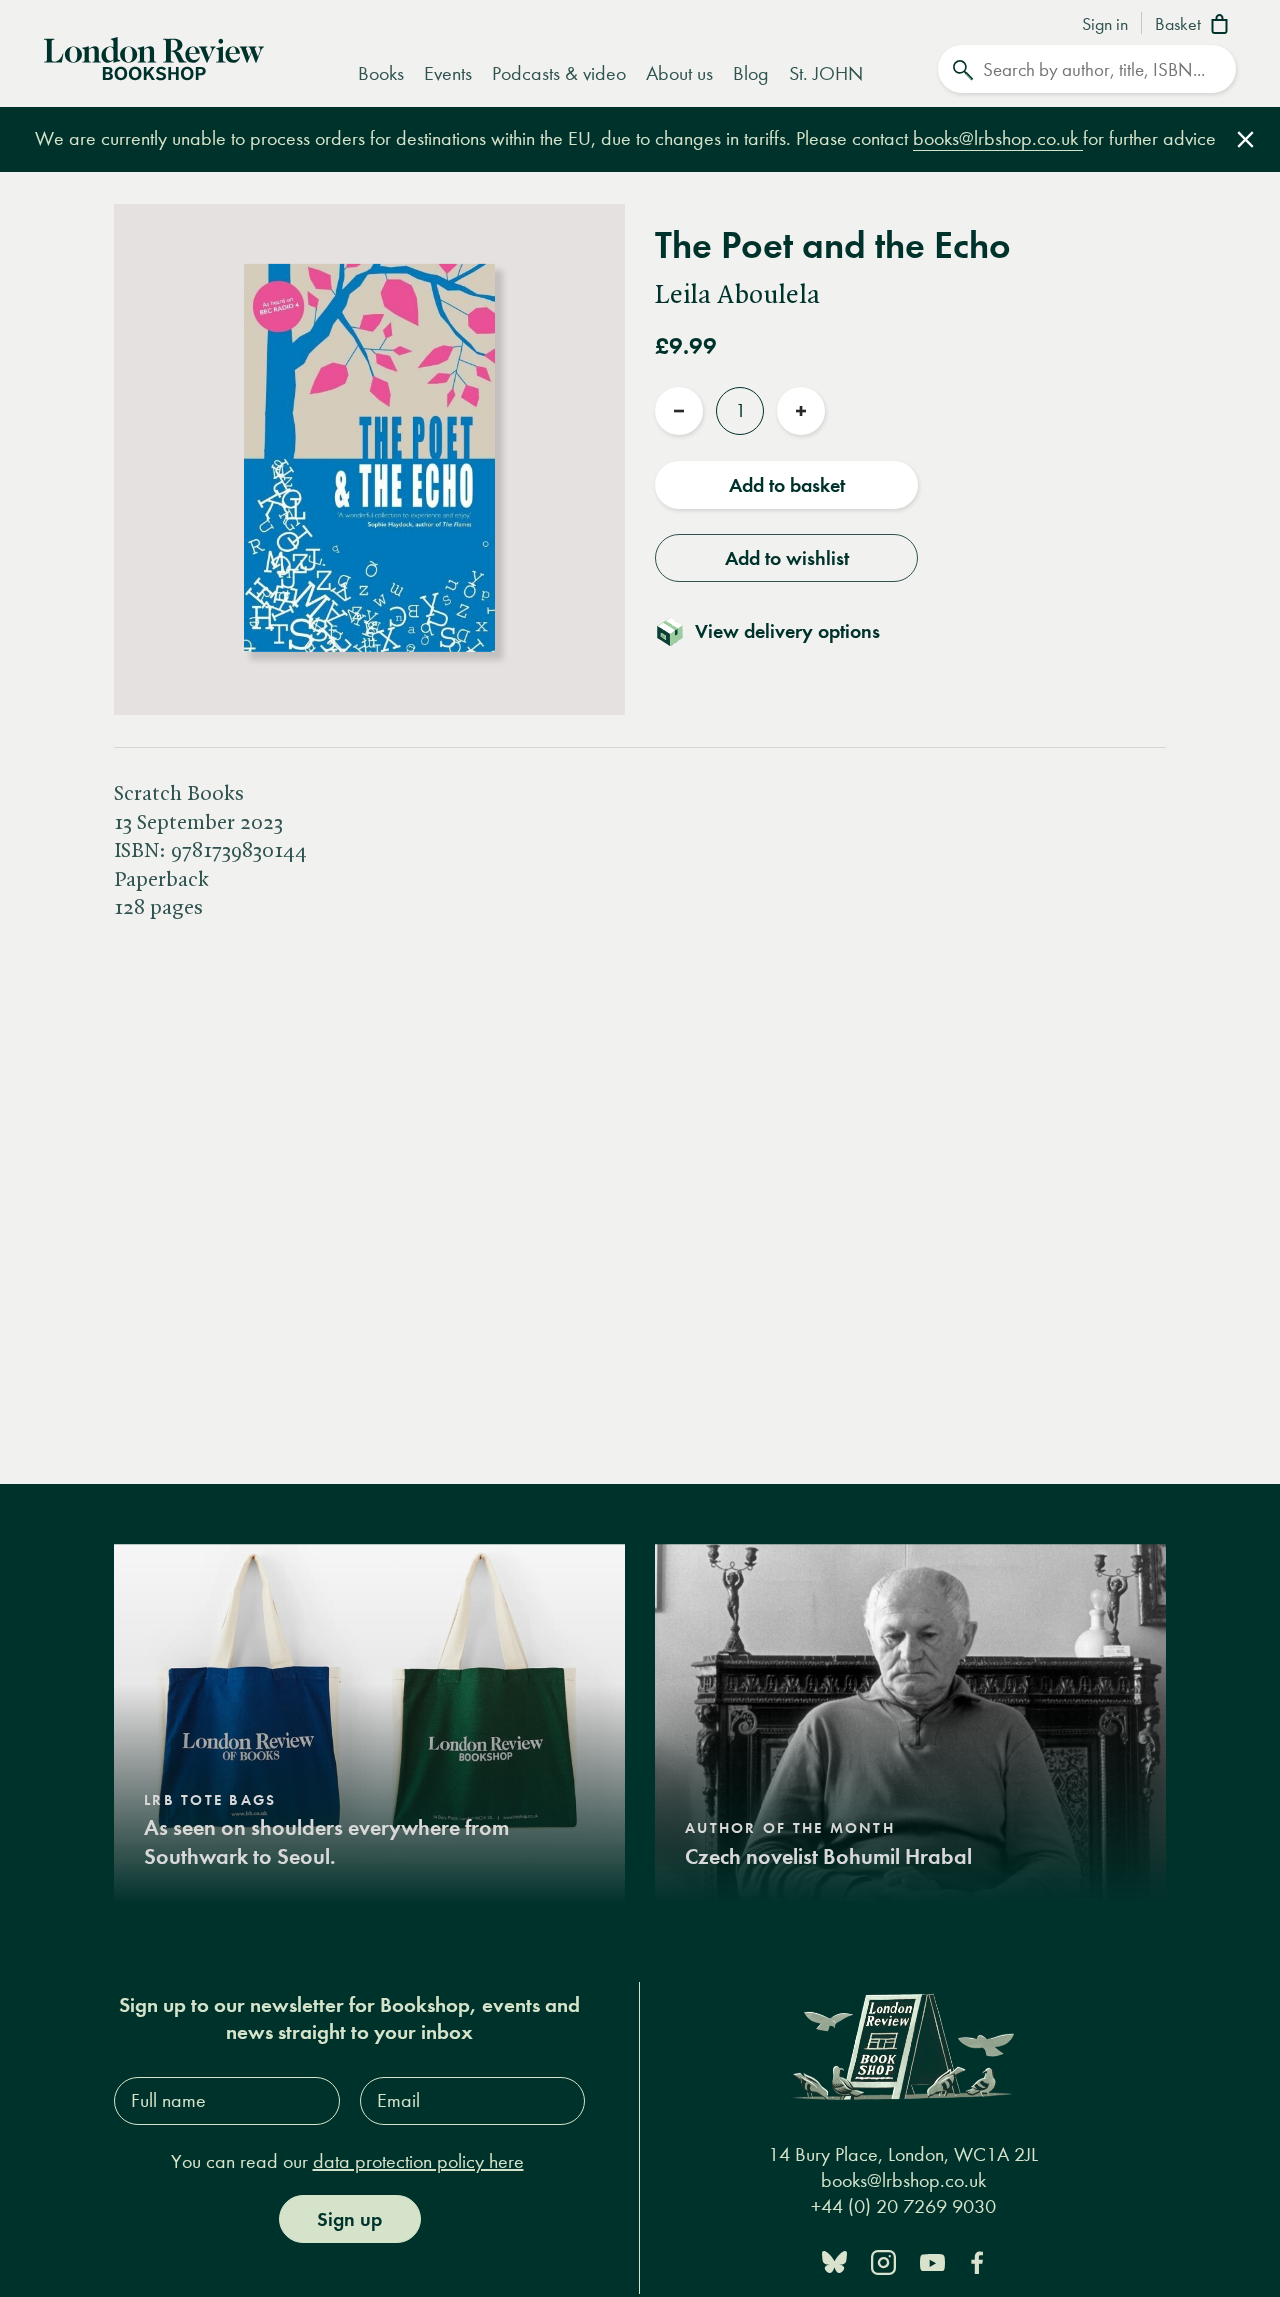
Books (381, 73)
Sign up (349, 2219)
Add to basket (787, 485)
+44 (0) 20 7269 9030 (903, 2206)
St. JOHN (826, 73)
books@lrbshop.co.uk (998, 138)
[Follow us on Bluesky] (834, 2260)
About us (679, 73)
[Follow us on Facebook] (977, 2260)
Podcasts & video (559, 73)
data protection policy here (418, 2161)
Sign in (1105, 25)
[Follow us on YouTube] (932, 2260)
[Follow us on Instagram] (883, 2260)
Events (448, 73)
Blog (751, 73)
